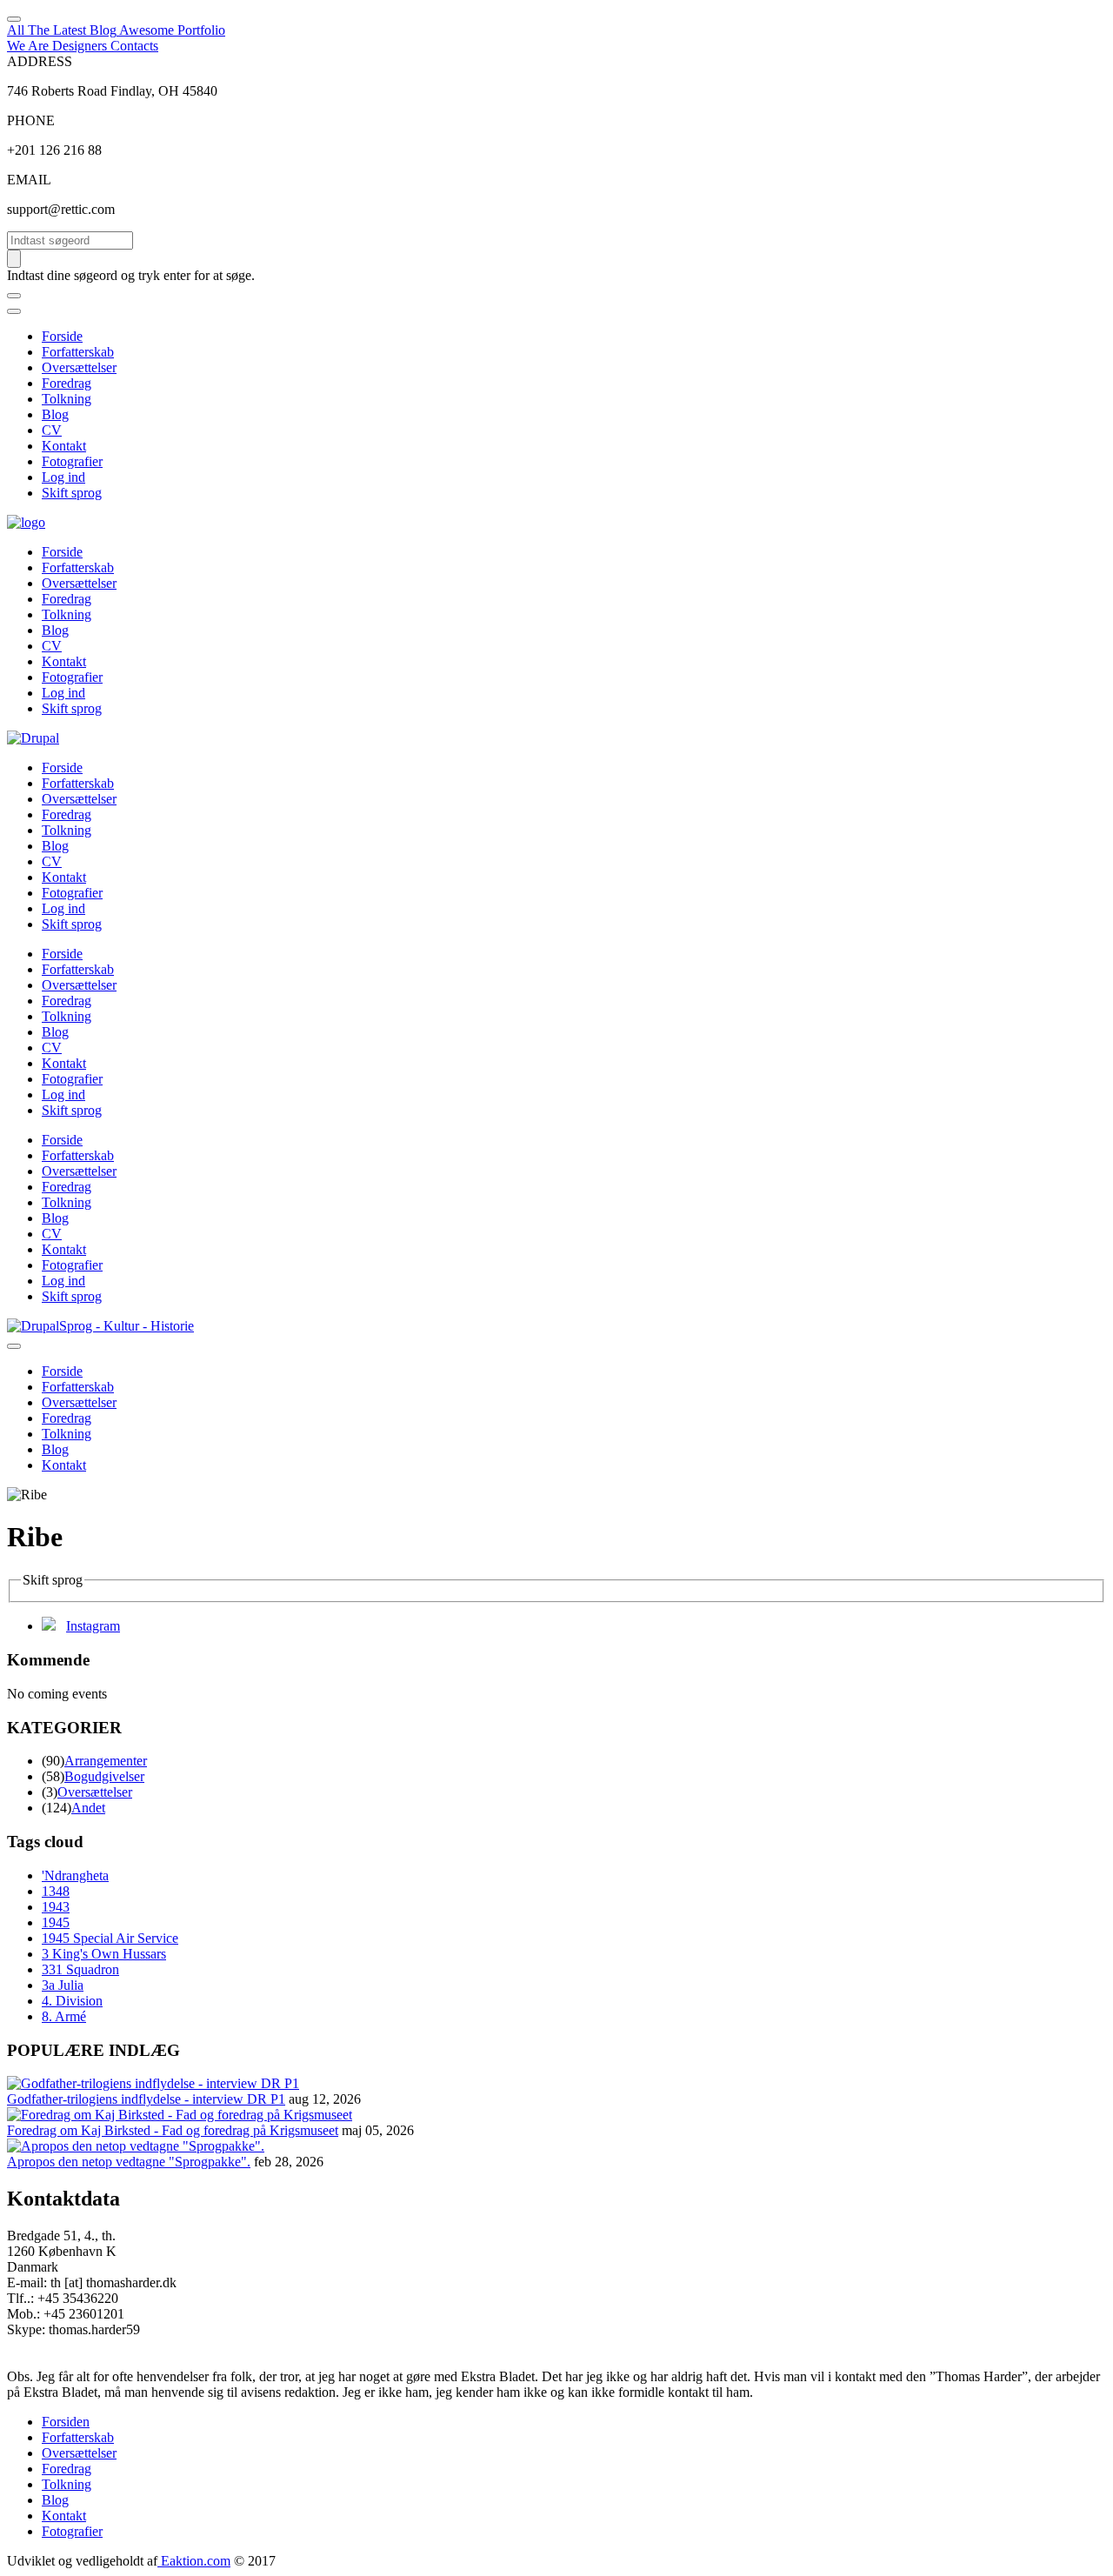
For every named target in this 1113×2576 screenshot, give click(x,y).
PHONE (31, 120)
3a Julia (63, 1985)
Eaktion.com (194, 2561)
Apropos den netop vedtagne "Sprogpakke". (129, 2162)
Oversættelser (79, 367)
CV (52, 430)
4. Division (72, 2001)
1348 (56, 1891)
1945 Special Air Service (110, 1938)
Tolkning (67, 399)
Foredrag (67, 383)
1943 (56, 1907)
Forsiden (66, 2422)
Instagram (93, 1626)
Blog (55, 414)
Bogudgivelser (104, 1776)
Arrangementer (106, 1761)
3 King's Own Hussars (104, 1954)
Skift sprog (72, 493)
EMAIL (29, 180)
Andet (88, 1808)
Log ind (63, 477)
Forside (62, 336)
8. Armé (64, 2016)
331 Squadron (80, 1969)
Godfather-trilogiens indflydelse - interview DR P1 (146, 2099)
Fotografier (72, 461)
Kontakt (64, 446)
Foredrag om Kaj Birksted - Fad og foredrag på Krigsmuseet (173, 2130)
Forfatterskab (78, 352)
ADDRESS (40, 61)
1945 (56, 1922)
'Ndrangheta (75, 1875)
